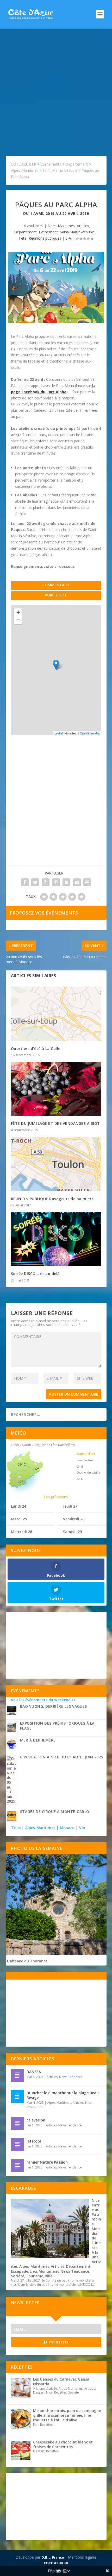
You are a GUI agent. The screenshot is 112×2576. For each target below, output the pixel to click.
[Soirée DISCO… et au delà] (56, 1239)
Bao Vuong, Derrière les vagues (54, 1706)
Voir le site (56, 595)
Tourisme (35, 2276)
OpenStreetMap (90, 733)
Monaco (67, 1828)
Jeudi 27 (70, 1506)
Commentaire (56, 585)
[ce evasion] (17, 2124)
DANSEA (34, 2072)
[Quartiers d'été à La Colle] (56, 1014)
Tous (17, 1828)
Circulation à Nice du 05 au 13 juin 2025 (62, 1757)
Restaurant (35, 2107)
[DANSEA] (17, 2075)
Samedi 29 (72, 1532)
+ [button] (18, 612)
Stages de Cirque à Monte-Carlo (55, 1812)
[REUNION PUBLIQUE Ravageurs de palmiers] (56, 1164)
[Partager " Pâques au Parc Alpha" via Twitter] (35, 882)
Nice (88, 2103)
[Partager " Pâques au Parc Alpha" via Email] (77, 882)
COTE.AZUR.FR (56, 2563)
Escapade (20, 2271)
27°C (22, 1482)
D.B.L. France (53, 2557)
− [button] (18, 620)
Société (18, 2276)
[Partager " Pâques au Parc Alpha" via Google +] (46, 882)
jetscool (34, 2141)
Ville (49, 2276)
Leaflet (59, 733)
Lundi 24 (18, 1506)
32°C (38, 1469)
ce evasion (36, 2120)
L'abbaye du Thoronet (27, 1961)
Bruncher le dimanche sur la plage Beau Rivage (63, 2095)
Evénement (48, 232)
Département (25, 232)
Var (82, 1828)
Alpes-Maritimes (61, 226)
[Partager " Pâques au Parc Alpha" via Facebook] (25, 882)
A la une (95, 2255)
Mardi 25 (19, 1519)
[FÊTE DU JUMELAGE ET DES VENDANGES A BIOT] (56, 1089)
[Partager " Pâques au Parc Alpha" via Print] (87, 882)
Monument (49, 2271)
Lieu (33, 2271)
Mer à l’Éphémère (38, 1740)
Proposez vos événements (44, 913)
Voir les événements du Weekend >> (43, 1700)
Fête (23, 238)
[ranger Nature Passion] (17, 2166)
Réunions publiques (45, 238)
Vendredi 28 (74, 1519)
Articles (83, 226)
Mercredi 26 (21, 1532)
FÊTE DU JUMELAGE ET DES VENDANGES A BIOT (55, 1123)
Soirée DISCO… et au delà (35, 1274)
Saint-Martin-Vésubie (77, 232)
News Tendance (71, 2077)
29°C (22, 1464)
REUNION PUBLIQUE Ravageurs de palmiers (52, 1199)
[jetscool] (17, 2145)
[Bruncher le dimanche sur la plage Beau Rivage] (17, 2096)
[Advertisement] (56, 87)
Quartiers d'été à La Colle (36, 1049)
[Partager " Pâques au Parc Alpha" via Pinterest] (56, 882)
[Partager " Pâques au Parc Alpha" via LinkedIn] (66, 882)
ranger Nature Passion (47, 2162)
